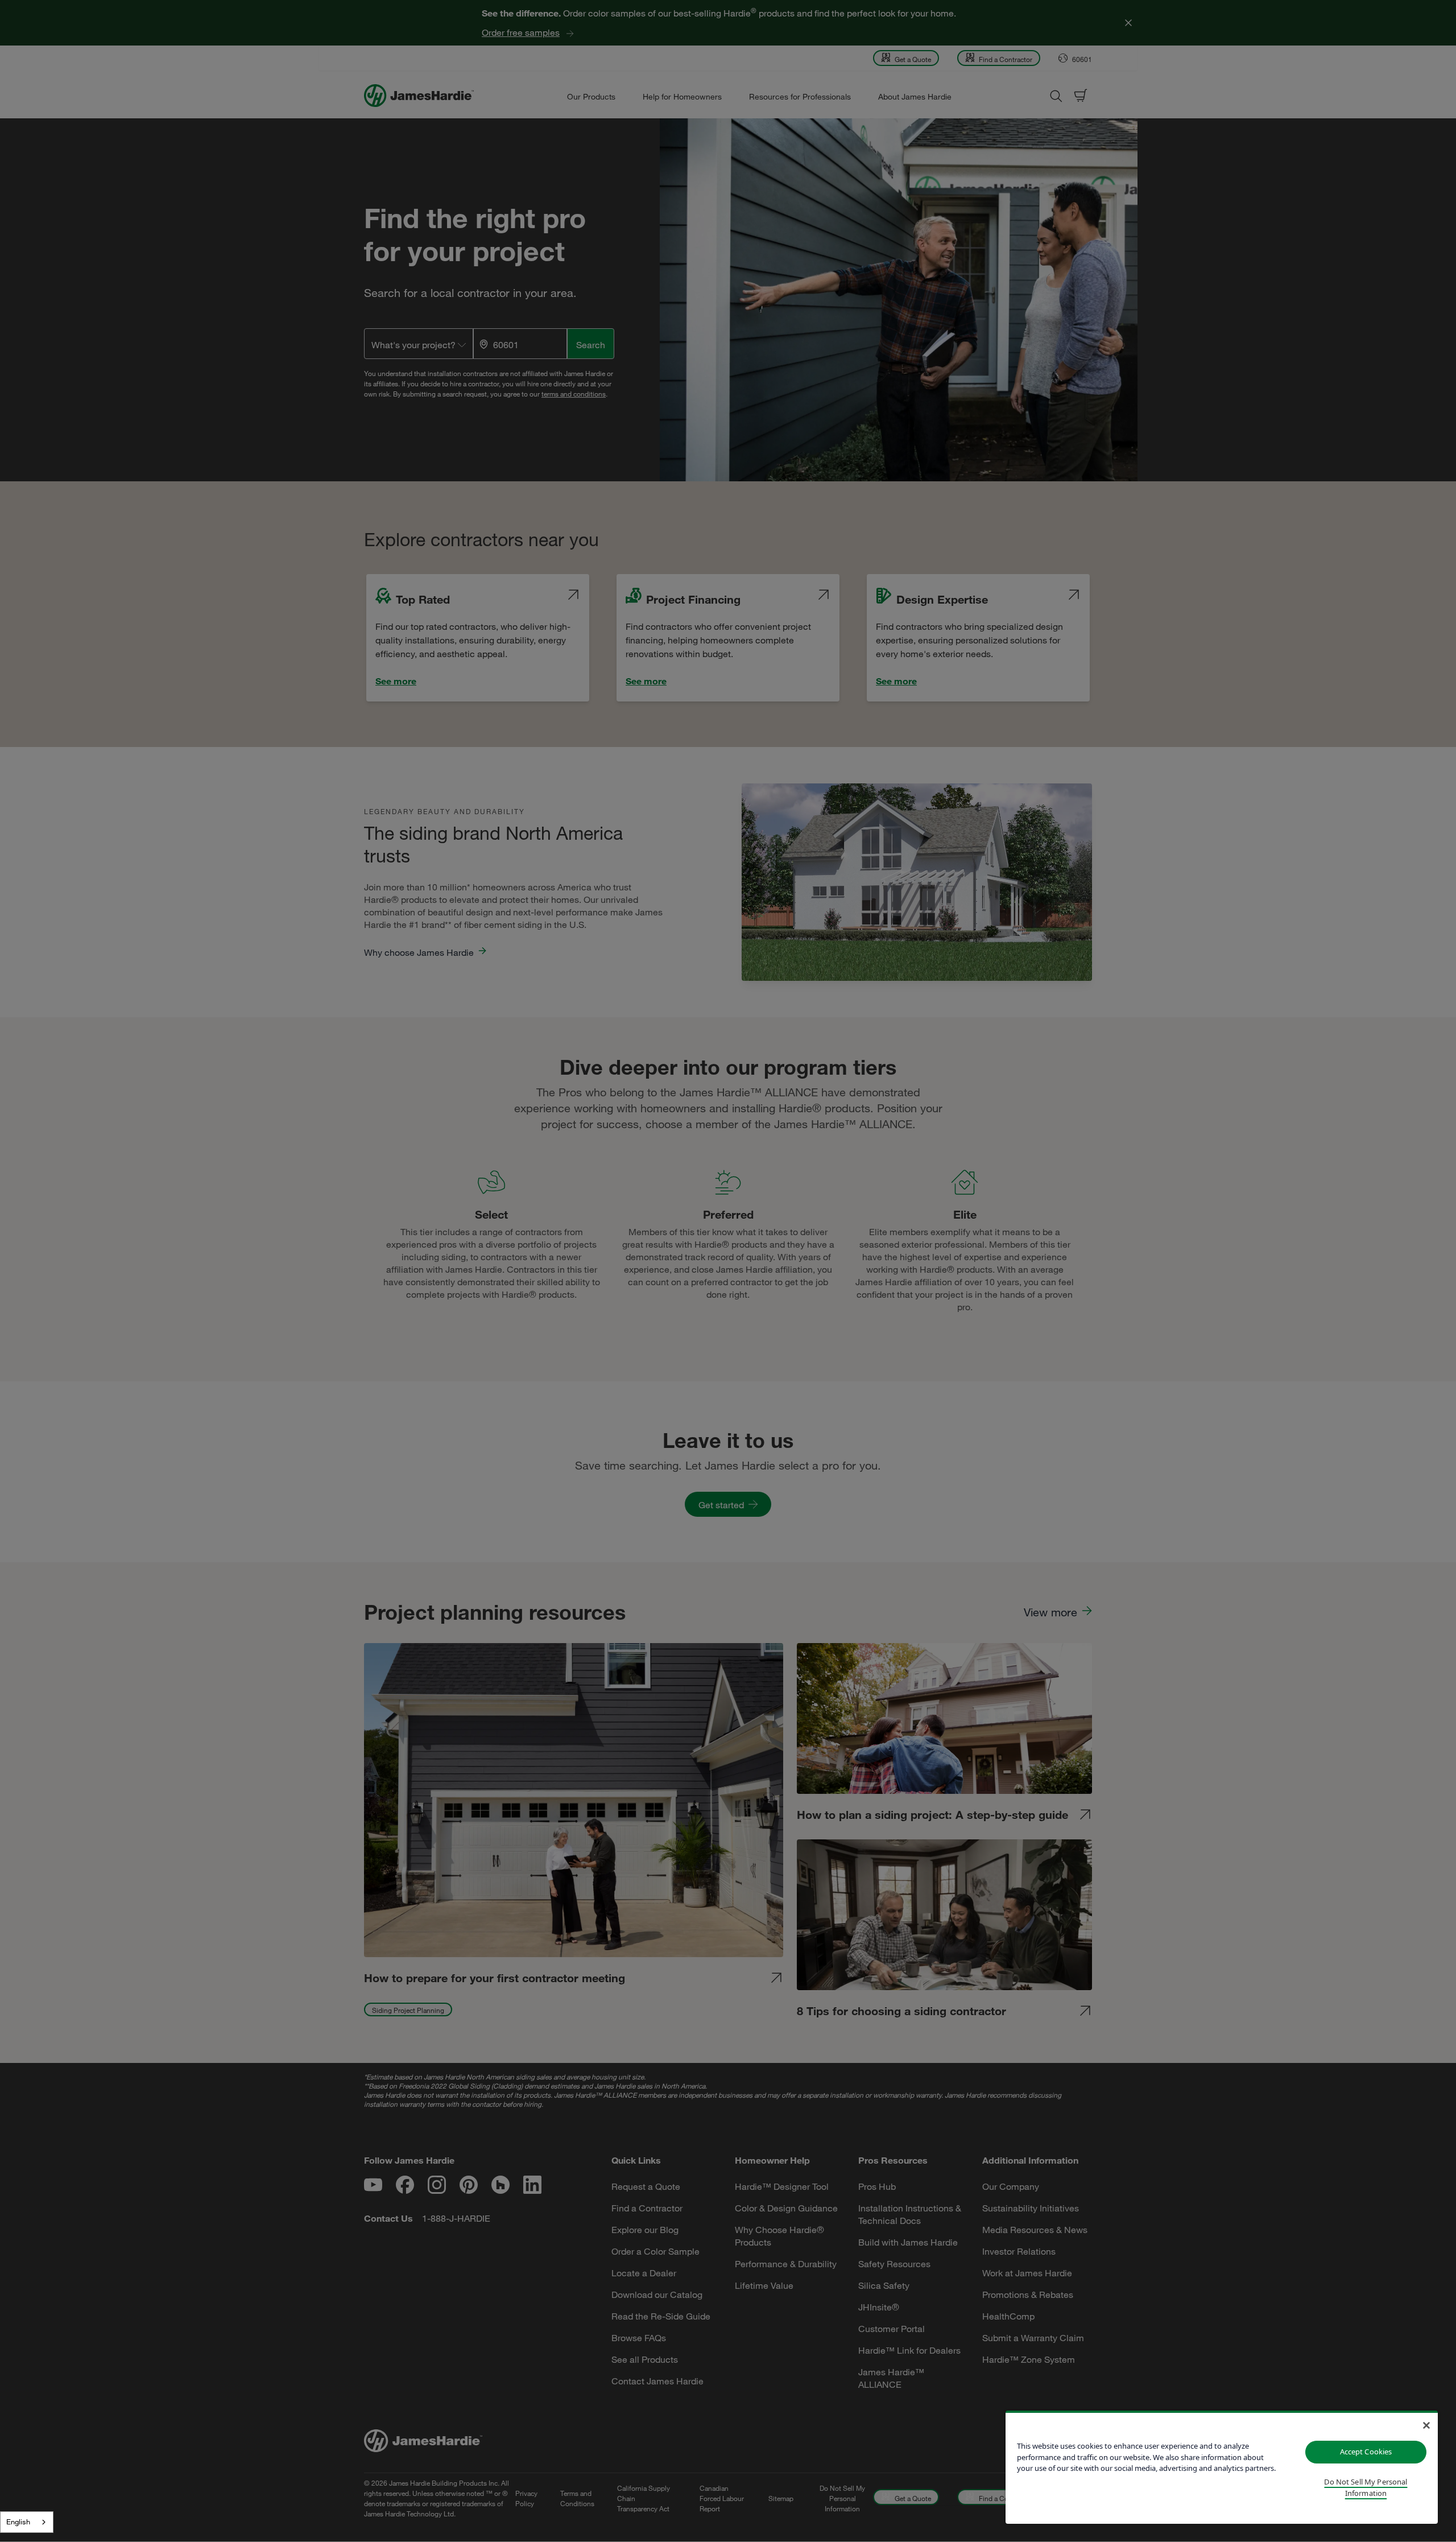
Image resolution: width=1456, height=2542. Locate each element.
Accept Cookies (1366, 2452)
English (18, 2522)
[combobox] (27, 2522)
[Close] (1426, 2425)
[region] (1222, 2467)
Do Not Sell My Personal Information (1366, 2487)
